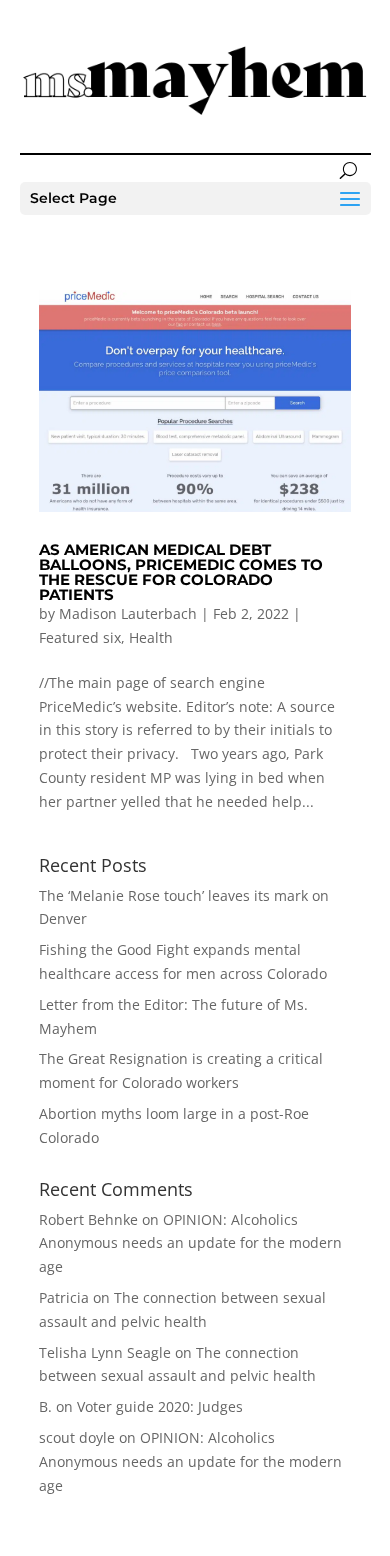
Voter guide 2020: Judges (160, 1406)
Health (151, 637)
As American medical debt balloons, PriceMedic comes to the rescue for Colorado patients (181, 572)
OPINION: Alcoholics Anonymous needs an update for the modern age (190, 1243)
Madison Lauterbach (128, 613)
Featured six (80, 637)
